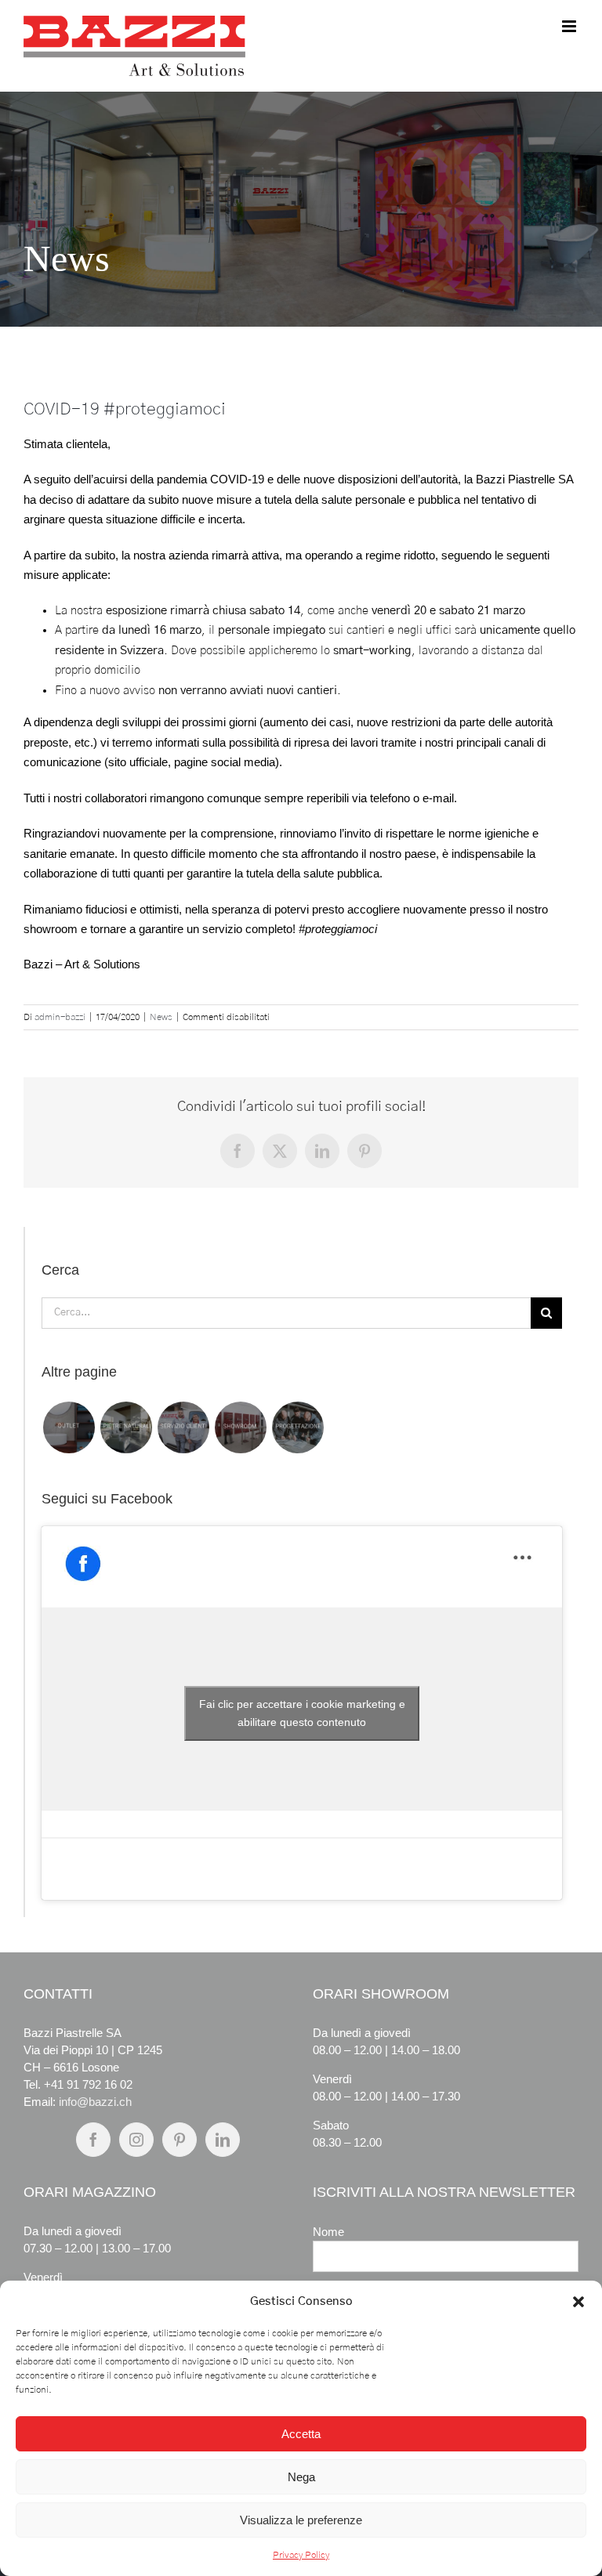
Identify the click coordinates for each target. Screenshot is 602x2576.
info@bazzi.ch (95, 2102)
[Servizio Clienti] (183, 1427)
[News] (301, 209)
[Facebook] (93, 2140)
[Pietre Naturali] (126, 1427)
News (161, 1017)
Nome (328, 2232)
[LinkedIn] (223, 2140)
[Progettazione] (297, 1427)
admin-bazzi (60, 1017)
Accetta (301, 2434)
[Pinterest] (180, 2140)
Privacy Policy (301, 2555)
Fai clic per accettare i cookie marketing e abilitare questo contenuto (302, 1713)
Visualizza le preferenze (301, 2520)
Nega (301, 2477)
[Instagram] (136, 2140)
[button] (578, 2302)
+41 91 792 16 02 (88, 2084)
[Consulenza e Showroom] (240, 1427)
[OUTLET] (69, 1427)
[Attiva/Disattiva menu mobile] (570, 26)
